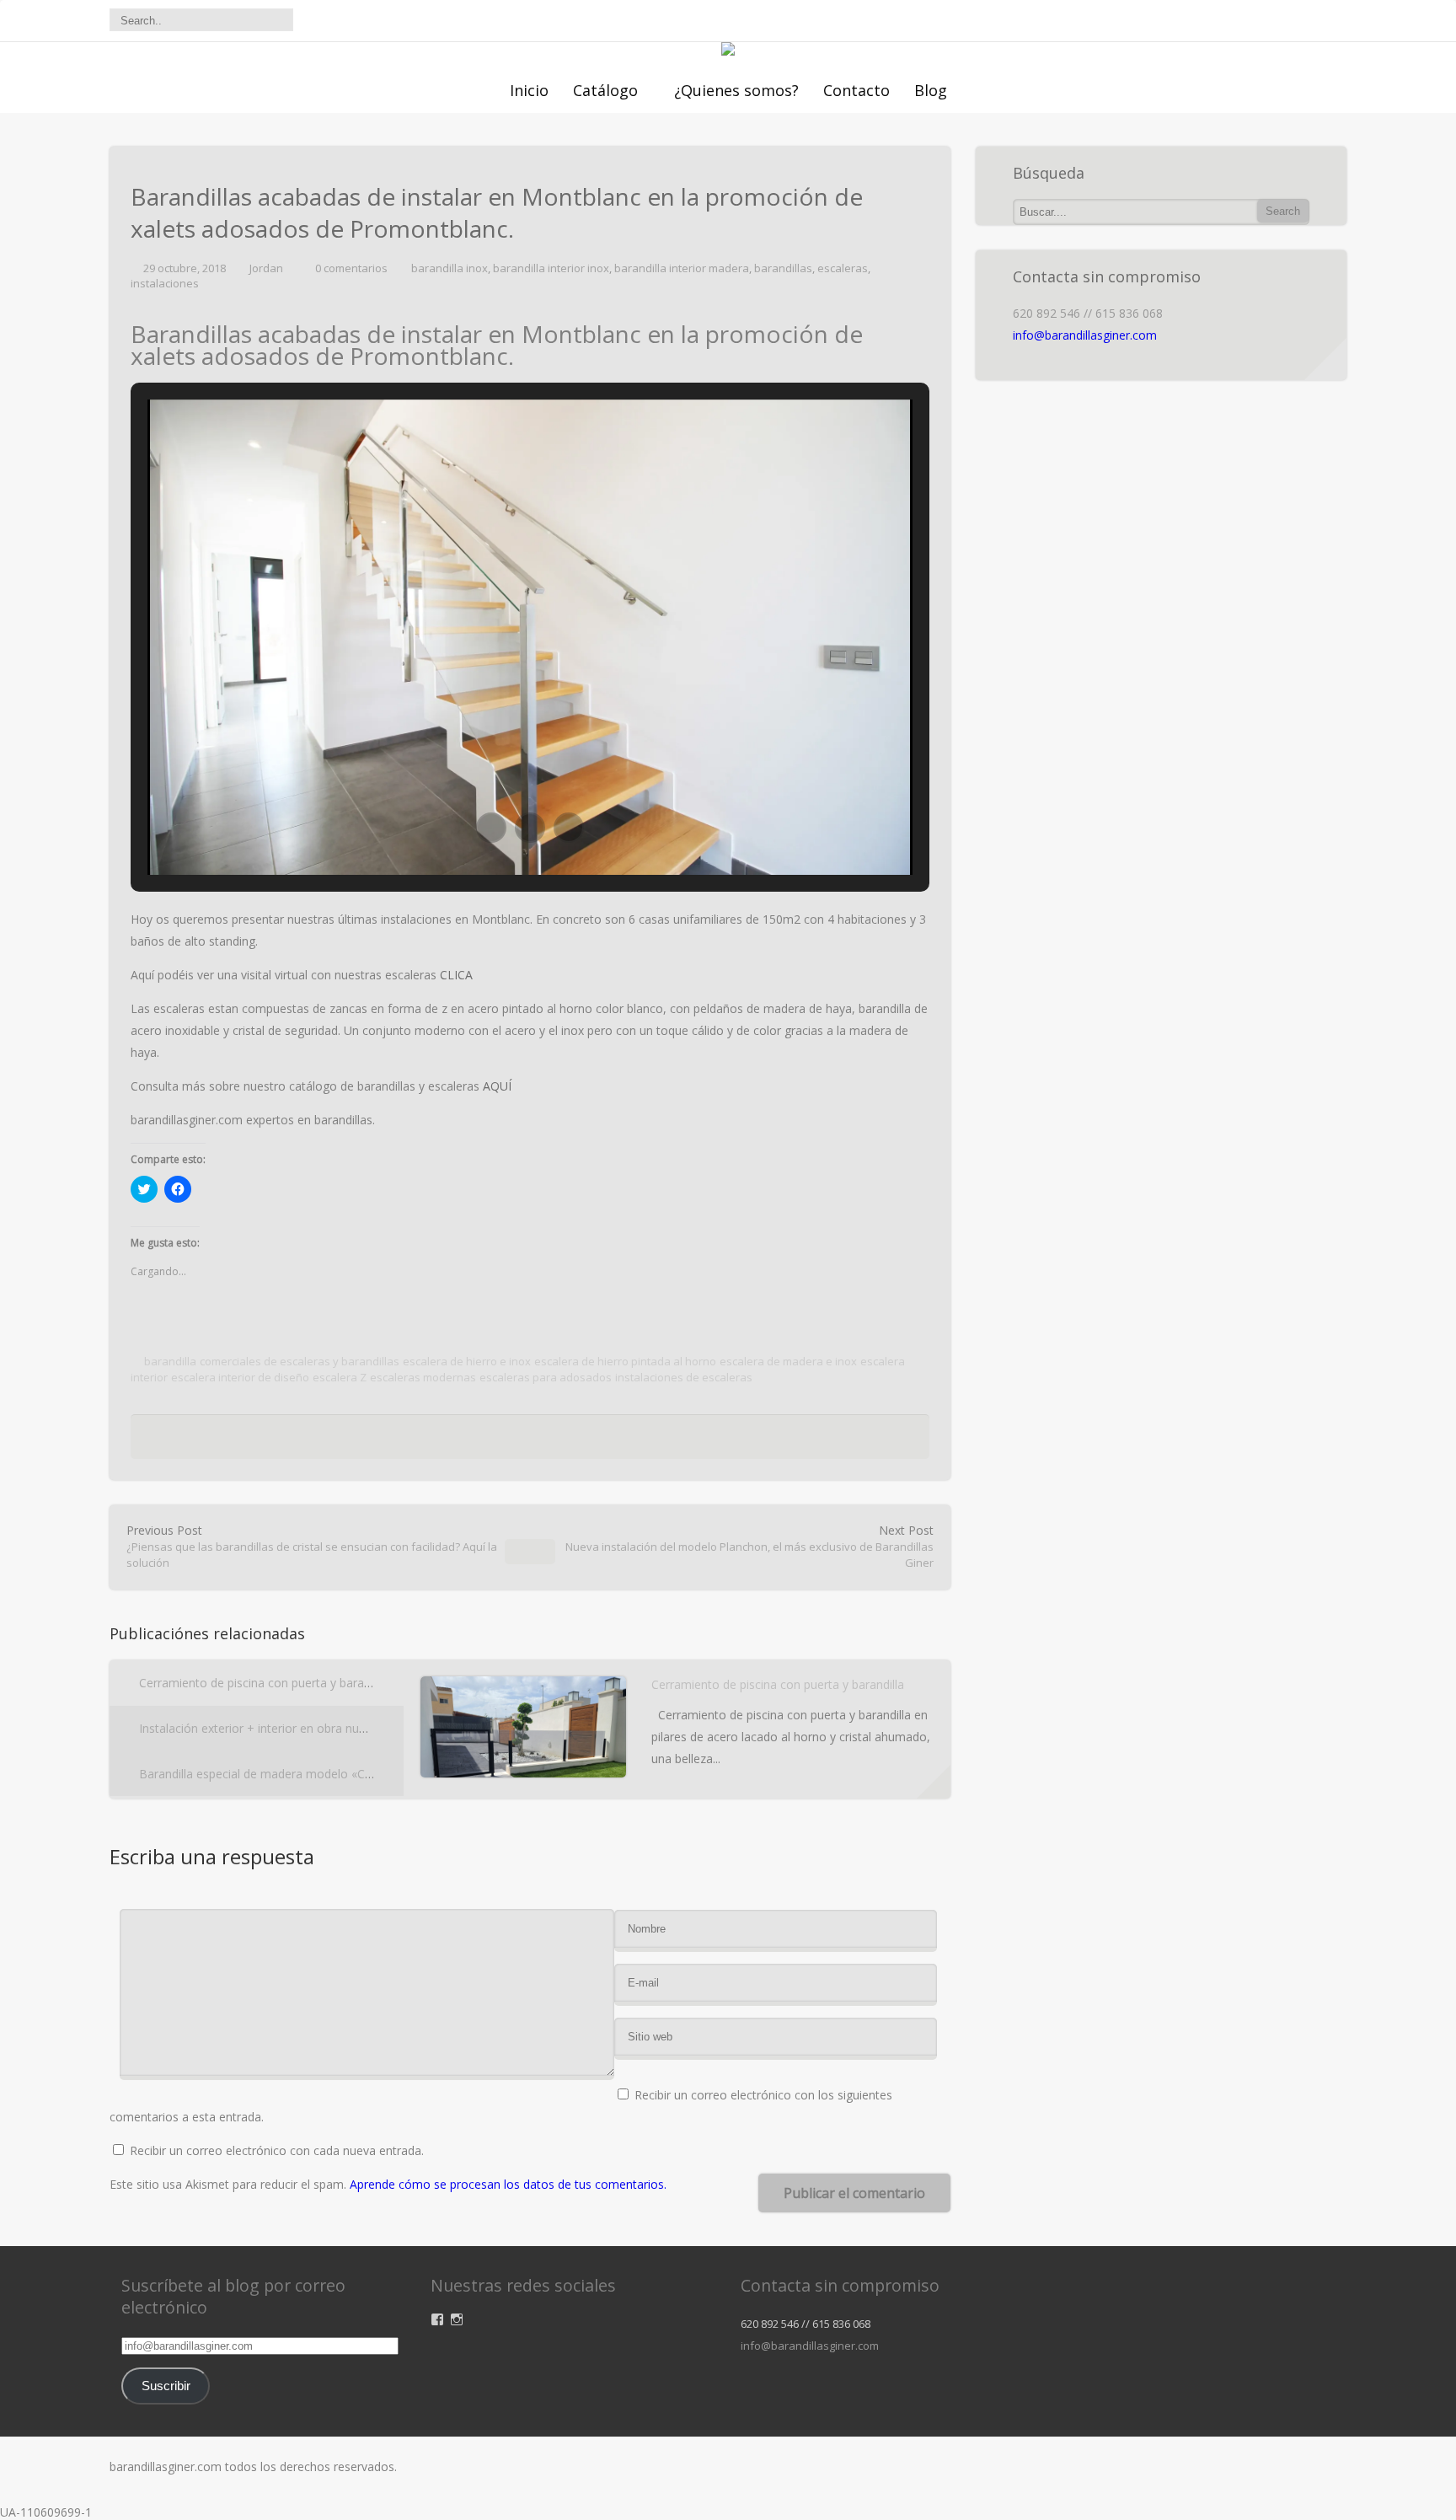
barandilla (170, 1361)
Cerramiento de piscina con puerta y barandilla (265, 1683)
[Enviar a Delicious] (495, 1441)
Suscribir (166, 2386)
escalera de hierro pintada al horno (625, 1361)
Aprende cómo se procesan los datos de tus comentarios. (508, 2184)
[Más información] (934, 1782)
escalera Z (340, 1377)
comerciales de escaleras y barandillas (300, 1361)
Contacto (856, 90)
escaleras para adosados (546, 1377)
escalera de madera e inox (788, 1361)
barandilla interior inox (551, 268)
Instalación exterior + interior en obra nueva (259, 1728)
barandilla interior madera (682, 268)
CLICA (456, 975)
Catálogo (605, 90)
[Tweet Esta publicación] (468, 1441)
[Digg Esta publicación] (526, 1441)
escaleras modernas (423, 1377)
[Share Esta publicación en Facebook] (447, 1441)
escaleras (843, 268)
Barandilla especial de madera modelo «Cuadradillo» (281, 1774)
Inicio (529, 90)
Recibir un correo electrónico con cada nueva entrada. (277, 2150)
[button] (491, 828)
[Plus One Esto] (582, 1441)
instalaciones (165, 283)
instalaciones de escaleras (684, 1377)
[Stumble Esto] (556, 1441)
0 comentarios (351, 268)
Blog (931, 90)
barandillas (783, 268)
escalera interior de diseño (240, 1377)
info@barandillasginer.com (1085, 335)
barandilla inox (450, 268)
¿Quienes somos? (736, 90)
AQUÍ (497, 1086)
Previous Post (312, 1546)
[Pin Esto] (608, 1441)
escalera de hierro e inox (467, 1361)
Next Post (749, 1546)
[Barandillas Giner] (728, 51)
